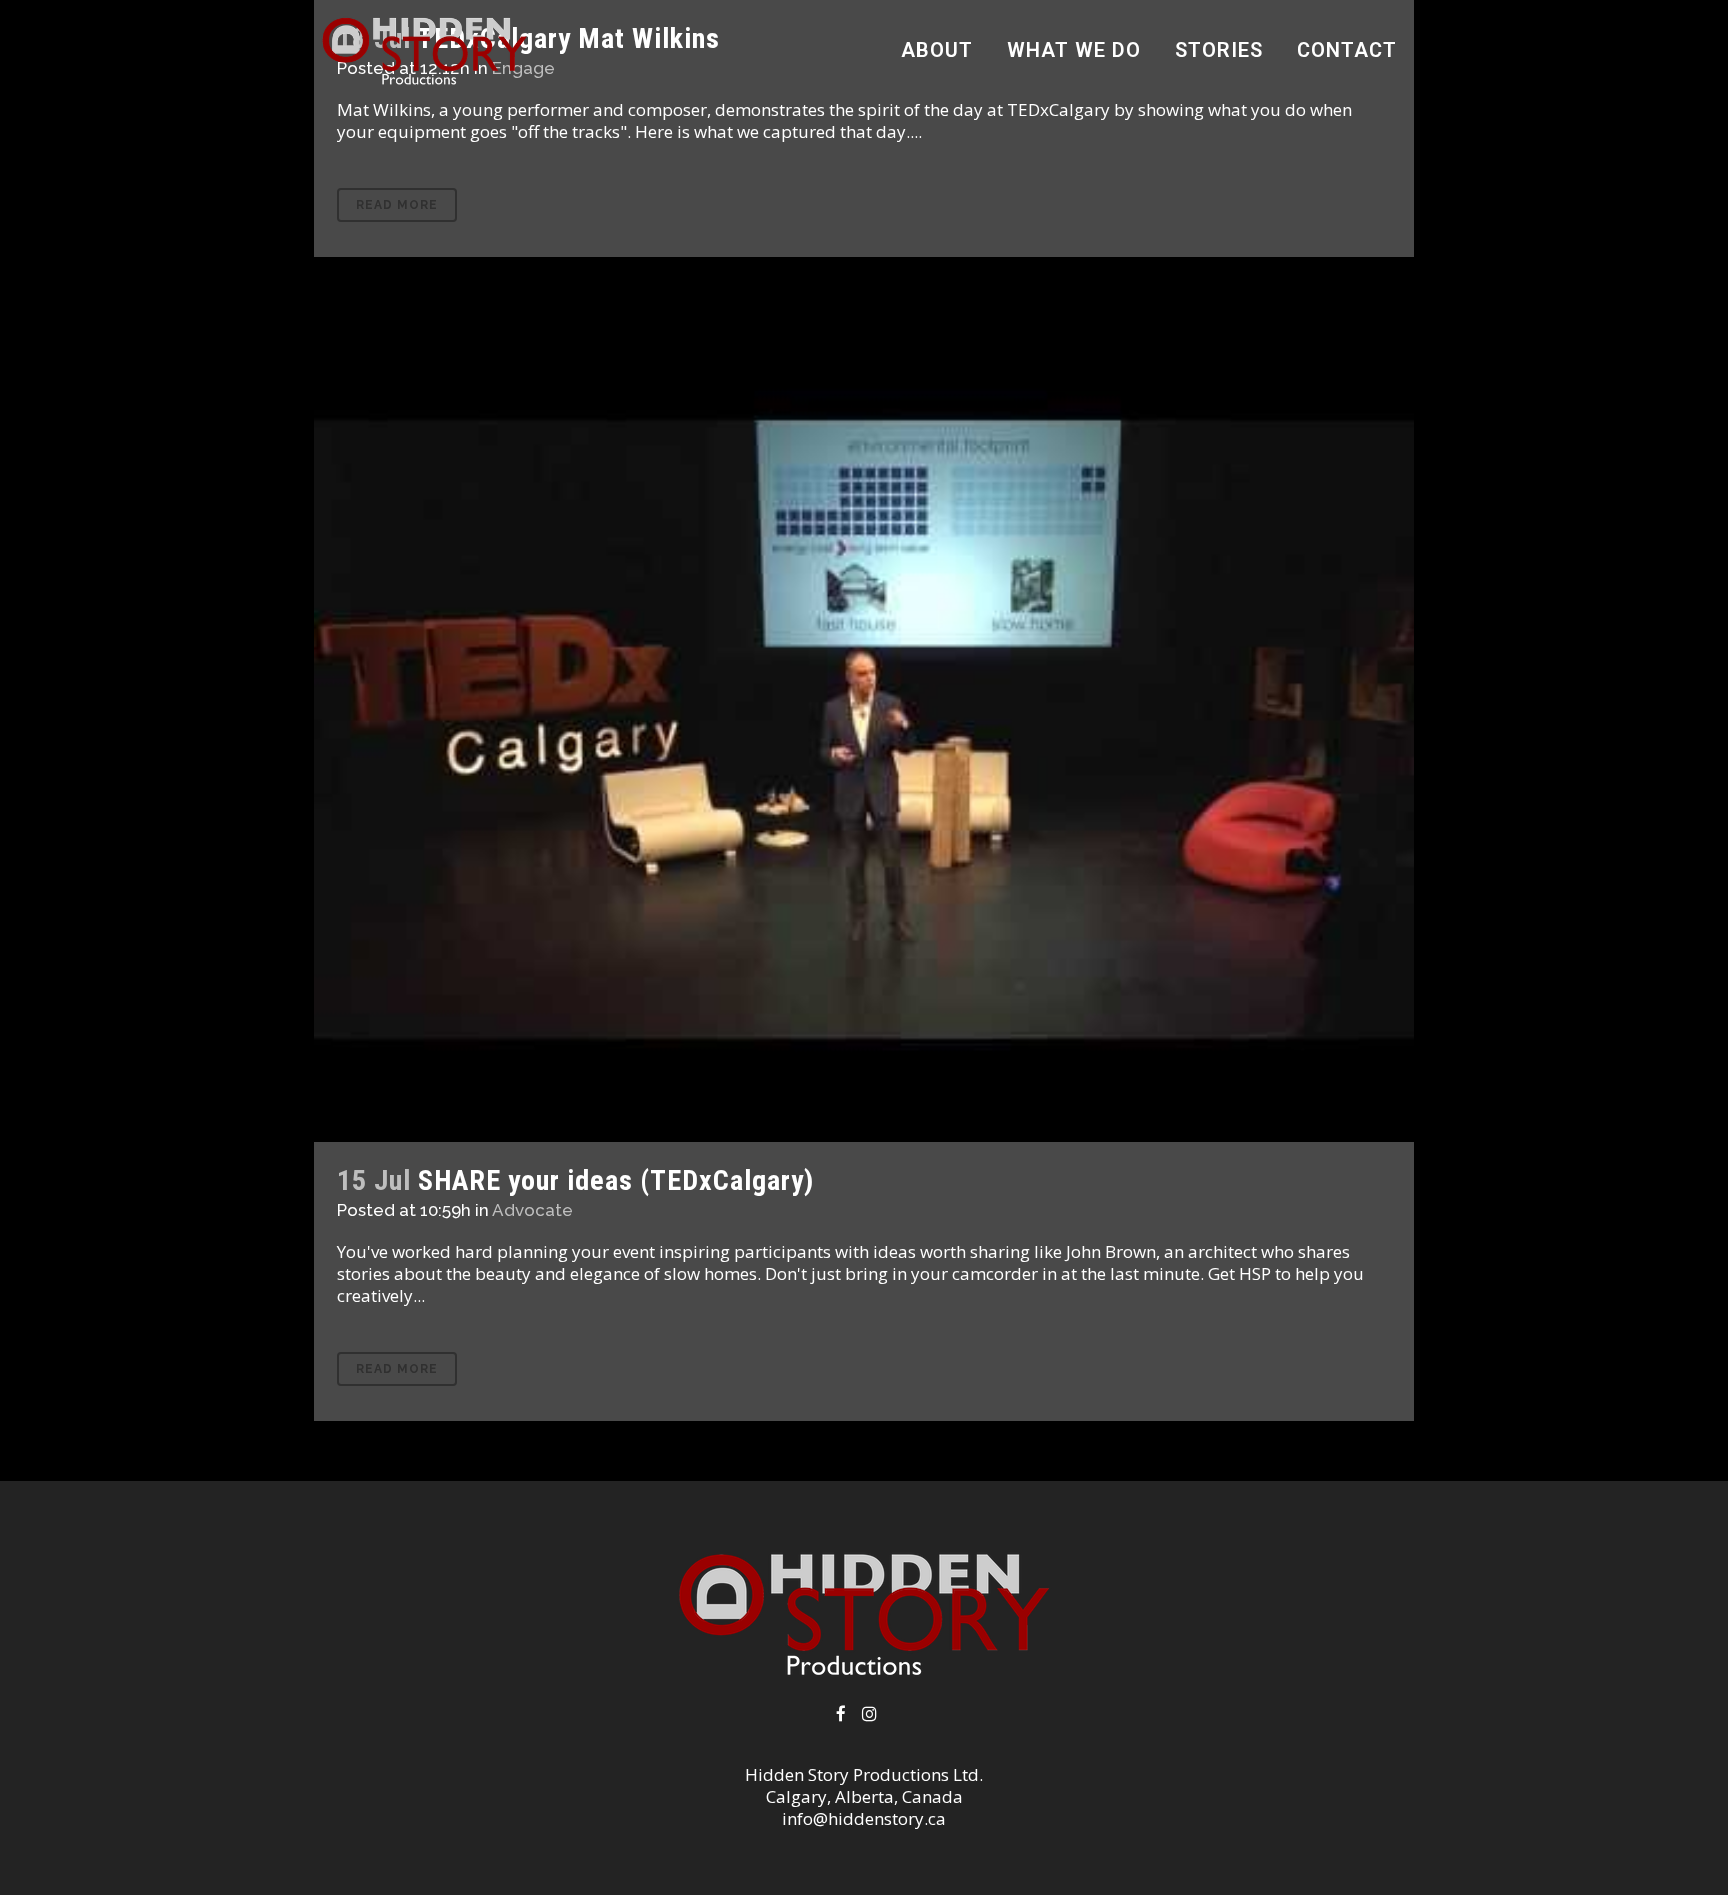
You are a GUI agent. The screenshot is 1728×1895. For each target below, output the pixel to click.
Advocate (532, 1210)
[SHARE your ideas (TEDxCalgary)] (864, 729)
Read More (397, 205)
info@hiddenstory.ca (864, 1818)
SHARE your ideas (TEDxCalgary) (616, 1180)
